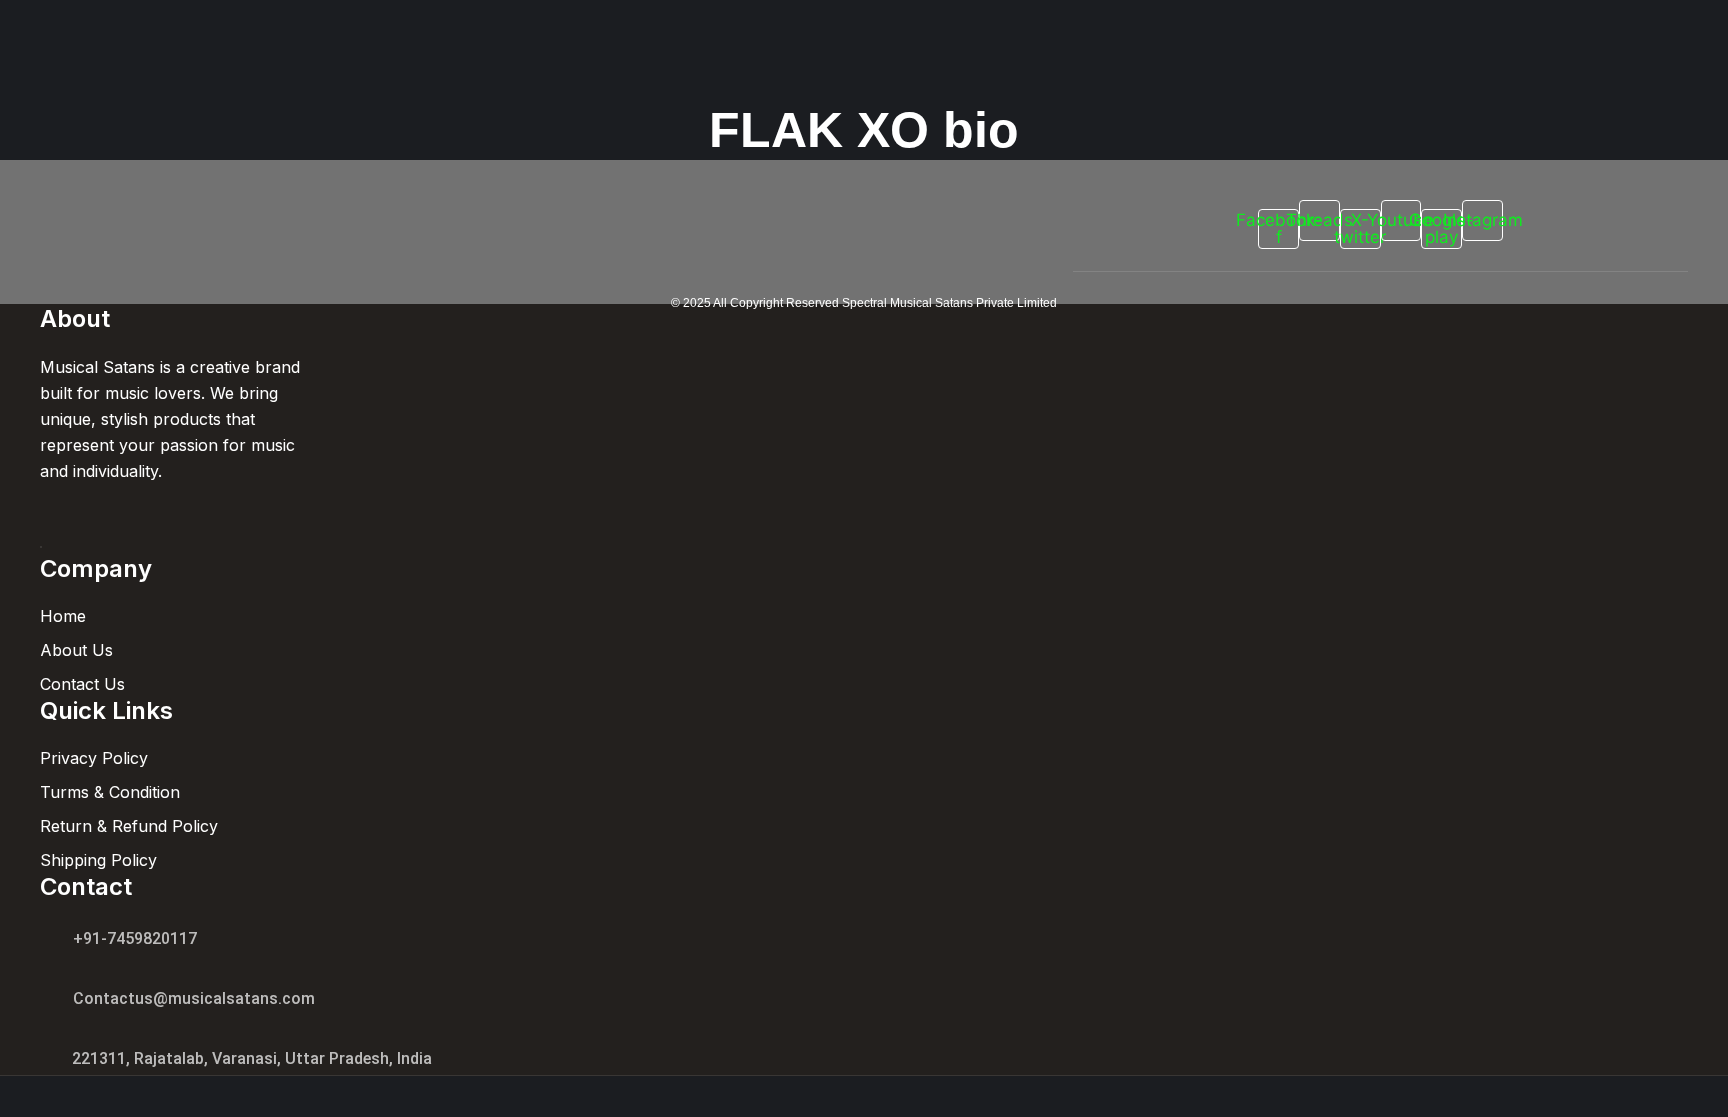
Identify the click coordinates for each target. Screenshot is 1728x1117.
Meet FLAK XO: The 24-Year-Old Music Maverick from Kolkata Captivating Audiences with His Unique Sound (556, 206)
